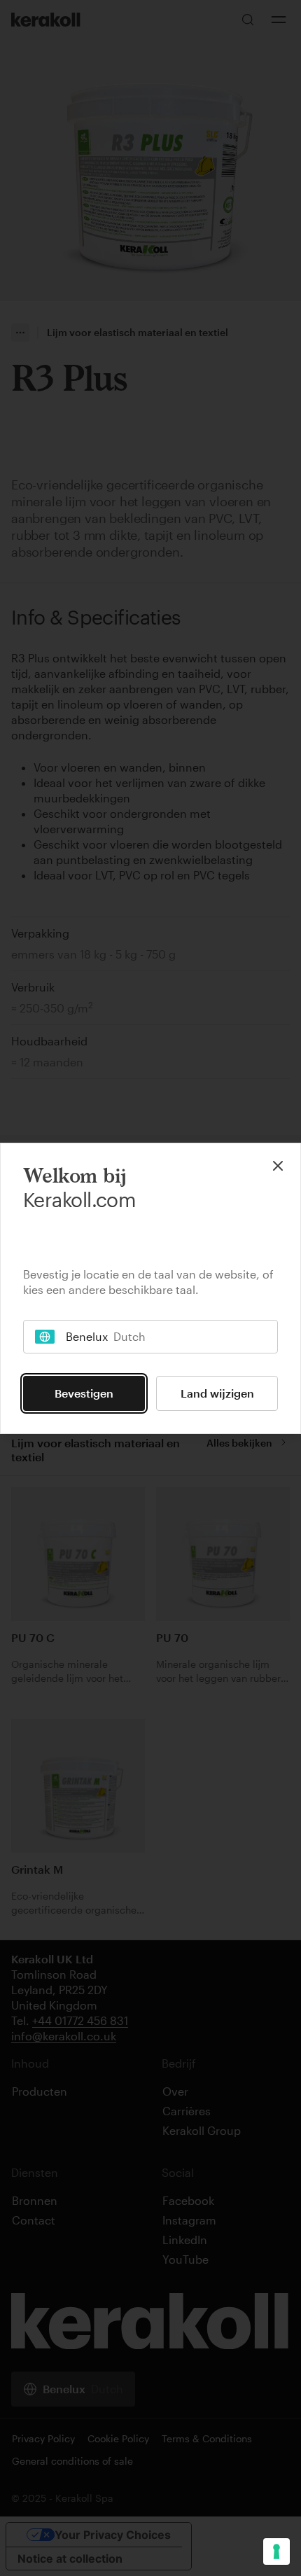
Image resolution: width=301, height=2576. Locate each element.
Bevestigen (84, 1393)
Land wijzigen (217, 1393)
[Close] (278, 1166)
